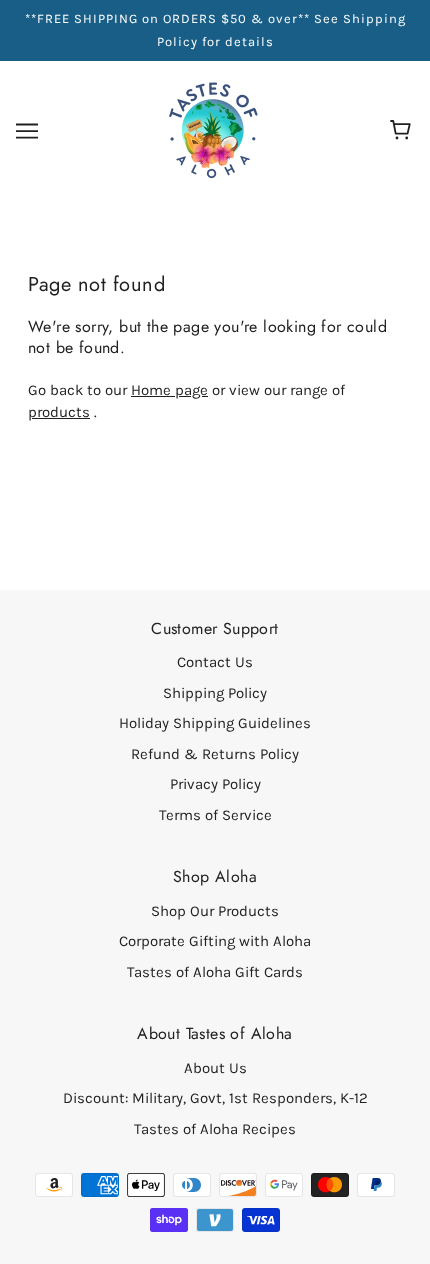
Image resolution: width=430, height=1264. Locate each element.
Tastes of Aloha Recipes (215, 1129)
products (59, 412)
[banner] (213, 130)
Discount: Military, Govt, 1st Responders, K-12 (215, 1098)
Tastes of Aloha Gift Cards (215, 972)
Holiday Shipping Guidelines (215, 723)
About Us (215, 1068)
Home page (169, 390)
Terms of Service (215, 815)
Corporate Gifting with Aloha (215, 941)
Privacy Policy (215, 784)
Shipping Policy (215, 693)
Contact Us (215, 662)
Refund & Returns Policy (215, 754)
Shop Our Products (215, 911)
